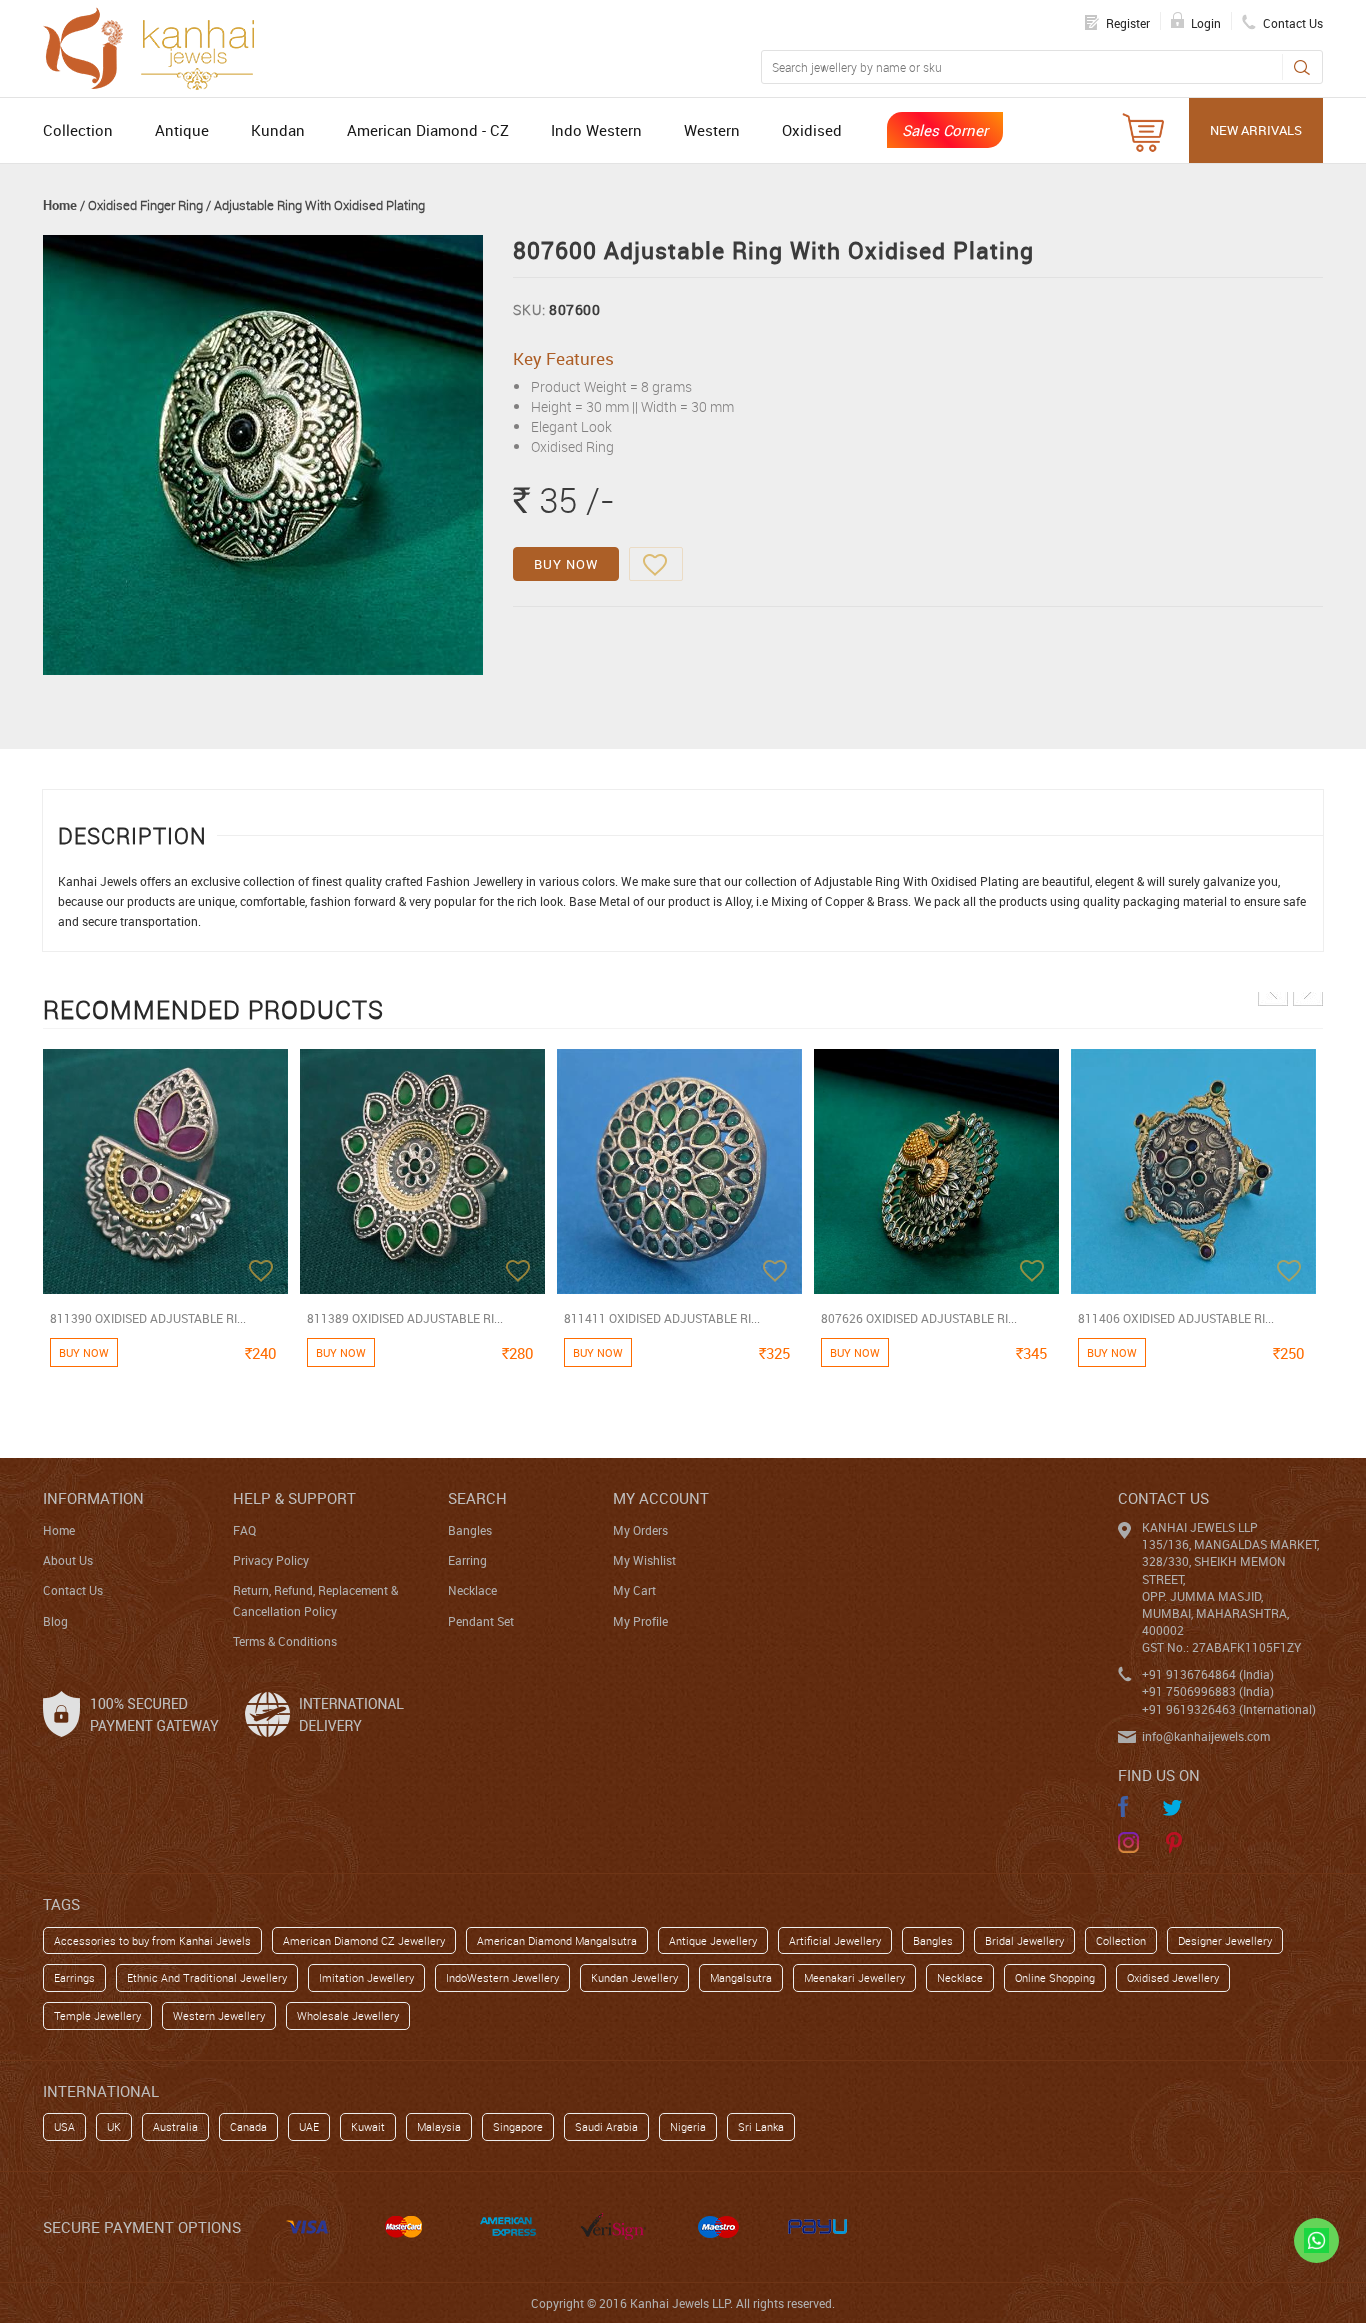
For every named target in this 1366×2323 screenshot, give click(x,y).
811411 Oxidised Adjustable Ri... (662, 1318)
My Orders (640, 1530)
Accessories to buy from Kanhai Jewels (152, 1940)
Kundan (278, 130)
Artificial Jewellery (835, 1940)
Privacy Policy (271, 1560)
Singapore (518, 2126)
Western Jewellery (219, 2015)
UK (114, 2126)
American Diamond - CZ (428, 130)
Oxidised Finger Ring (145, 205)
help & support (294, 1498)
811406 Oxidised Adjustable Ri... (1176, 1318)
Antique (182, 130)
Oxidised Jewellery (1173, 1977)
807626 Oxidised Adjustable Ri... (919, 1318)
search (477, 1498)
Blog (55, 1621)
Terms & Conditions (285, 1641)
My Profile (640, 1621)
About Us (68, 1560)
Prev (1273, 991)
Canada (248, 2126)
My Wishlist (644, 1560)
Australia (175, 2126)
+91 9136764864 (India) (1208, 1674)
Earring (467, 1560)
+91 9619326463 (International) (1229, 1709)
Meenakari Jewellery (854, 1977)
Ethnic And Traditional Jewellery (207, 1977)
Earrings (74, 1977)
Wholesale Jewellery (348, 2015)
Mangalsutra (741, 1977)
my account (661, 1498)
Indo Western (596, 130)
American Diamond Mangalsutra (557, 1940)
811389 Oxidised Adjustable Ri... (405, 1318)
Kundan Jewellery (634, 1977)
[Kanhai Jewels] (158, 46)
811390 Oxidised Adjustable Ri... (148, 1318)
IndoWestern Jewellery (502, 1977)
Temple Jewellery (97, 2015)
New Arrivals (1256, 130)
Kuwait (368, 2126)
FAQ (244, 1530)
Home (60, 205)
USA (64, 2126)
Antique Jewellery (713, 1940)
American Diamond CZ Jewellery (364, 1940)
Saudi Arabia (606, 2126)
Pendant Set (481, 1621)
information (93, 1498)
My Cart (634, 1590)
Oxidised (812, 130)
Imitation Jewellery (366, 1977)
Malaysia (439, 2126)
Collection (78, 130)
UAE (309, 2126)
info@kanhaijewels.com (1206, 1736)
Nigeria (688, 2126)
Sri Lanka (761, 2126)
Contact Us (73, 1590)
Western (712, 130)
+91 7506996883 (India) (1208, 1691)
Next (1308, 991)
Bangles (470, 1530)
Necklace (472, 1590)
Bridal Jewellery (1024, 1940)
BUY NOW (566, 564)
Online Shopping (1055, 1977)
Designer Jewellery (1225, 1940)
